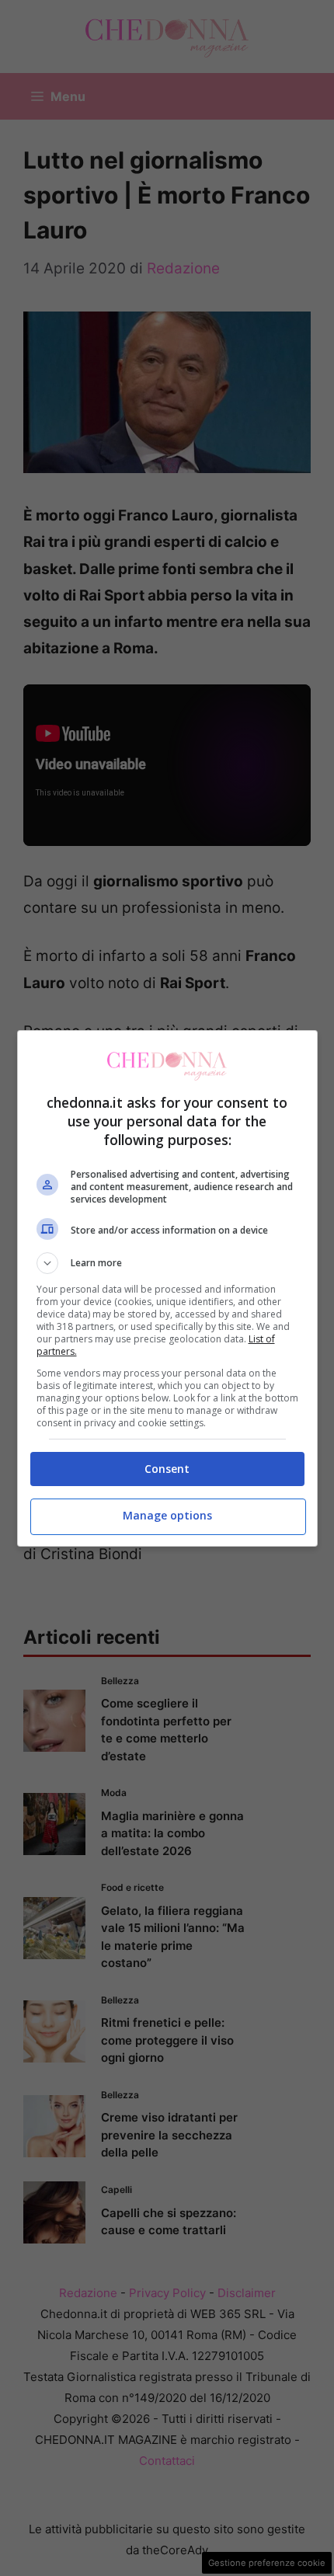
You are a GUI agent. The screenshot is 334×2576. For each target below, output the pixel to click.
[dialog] (167, 1288)
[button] (167, 1263)
